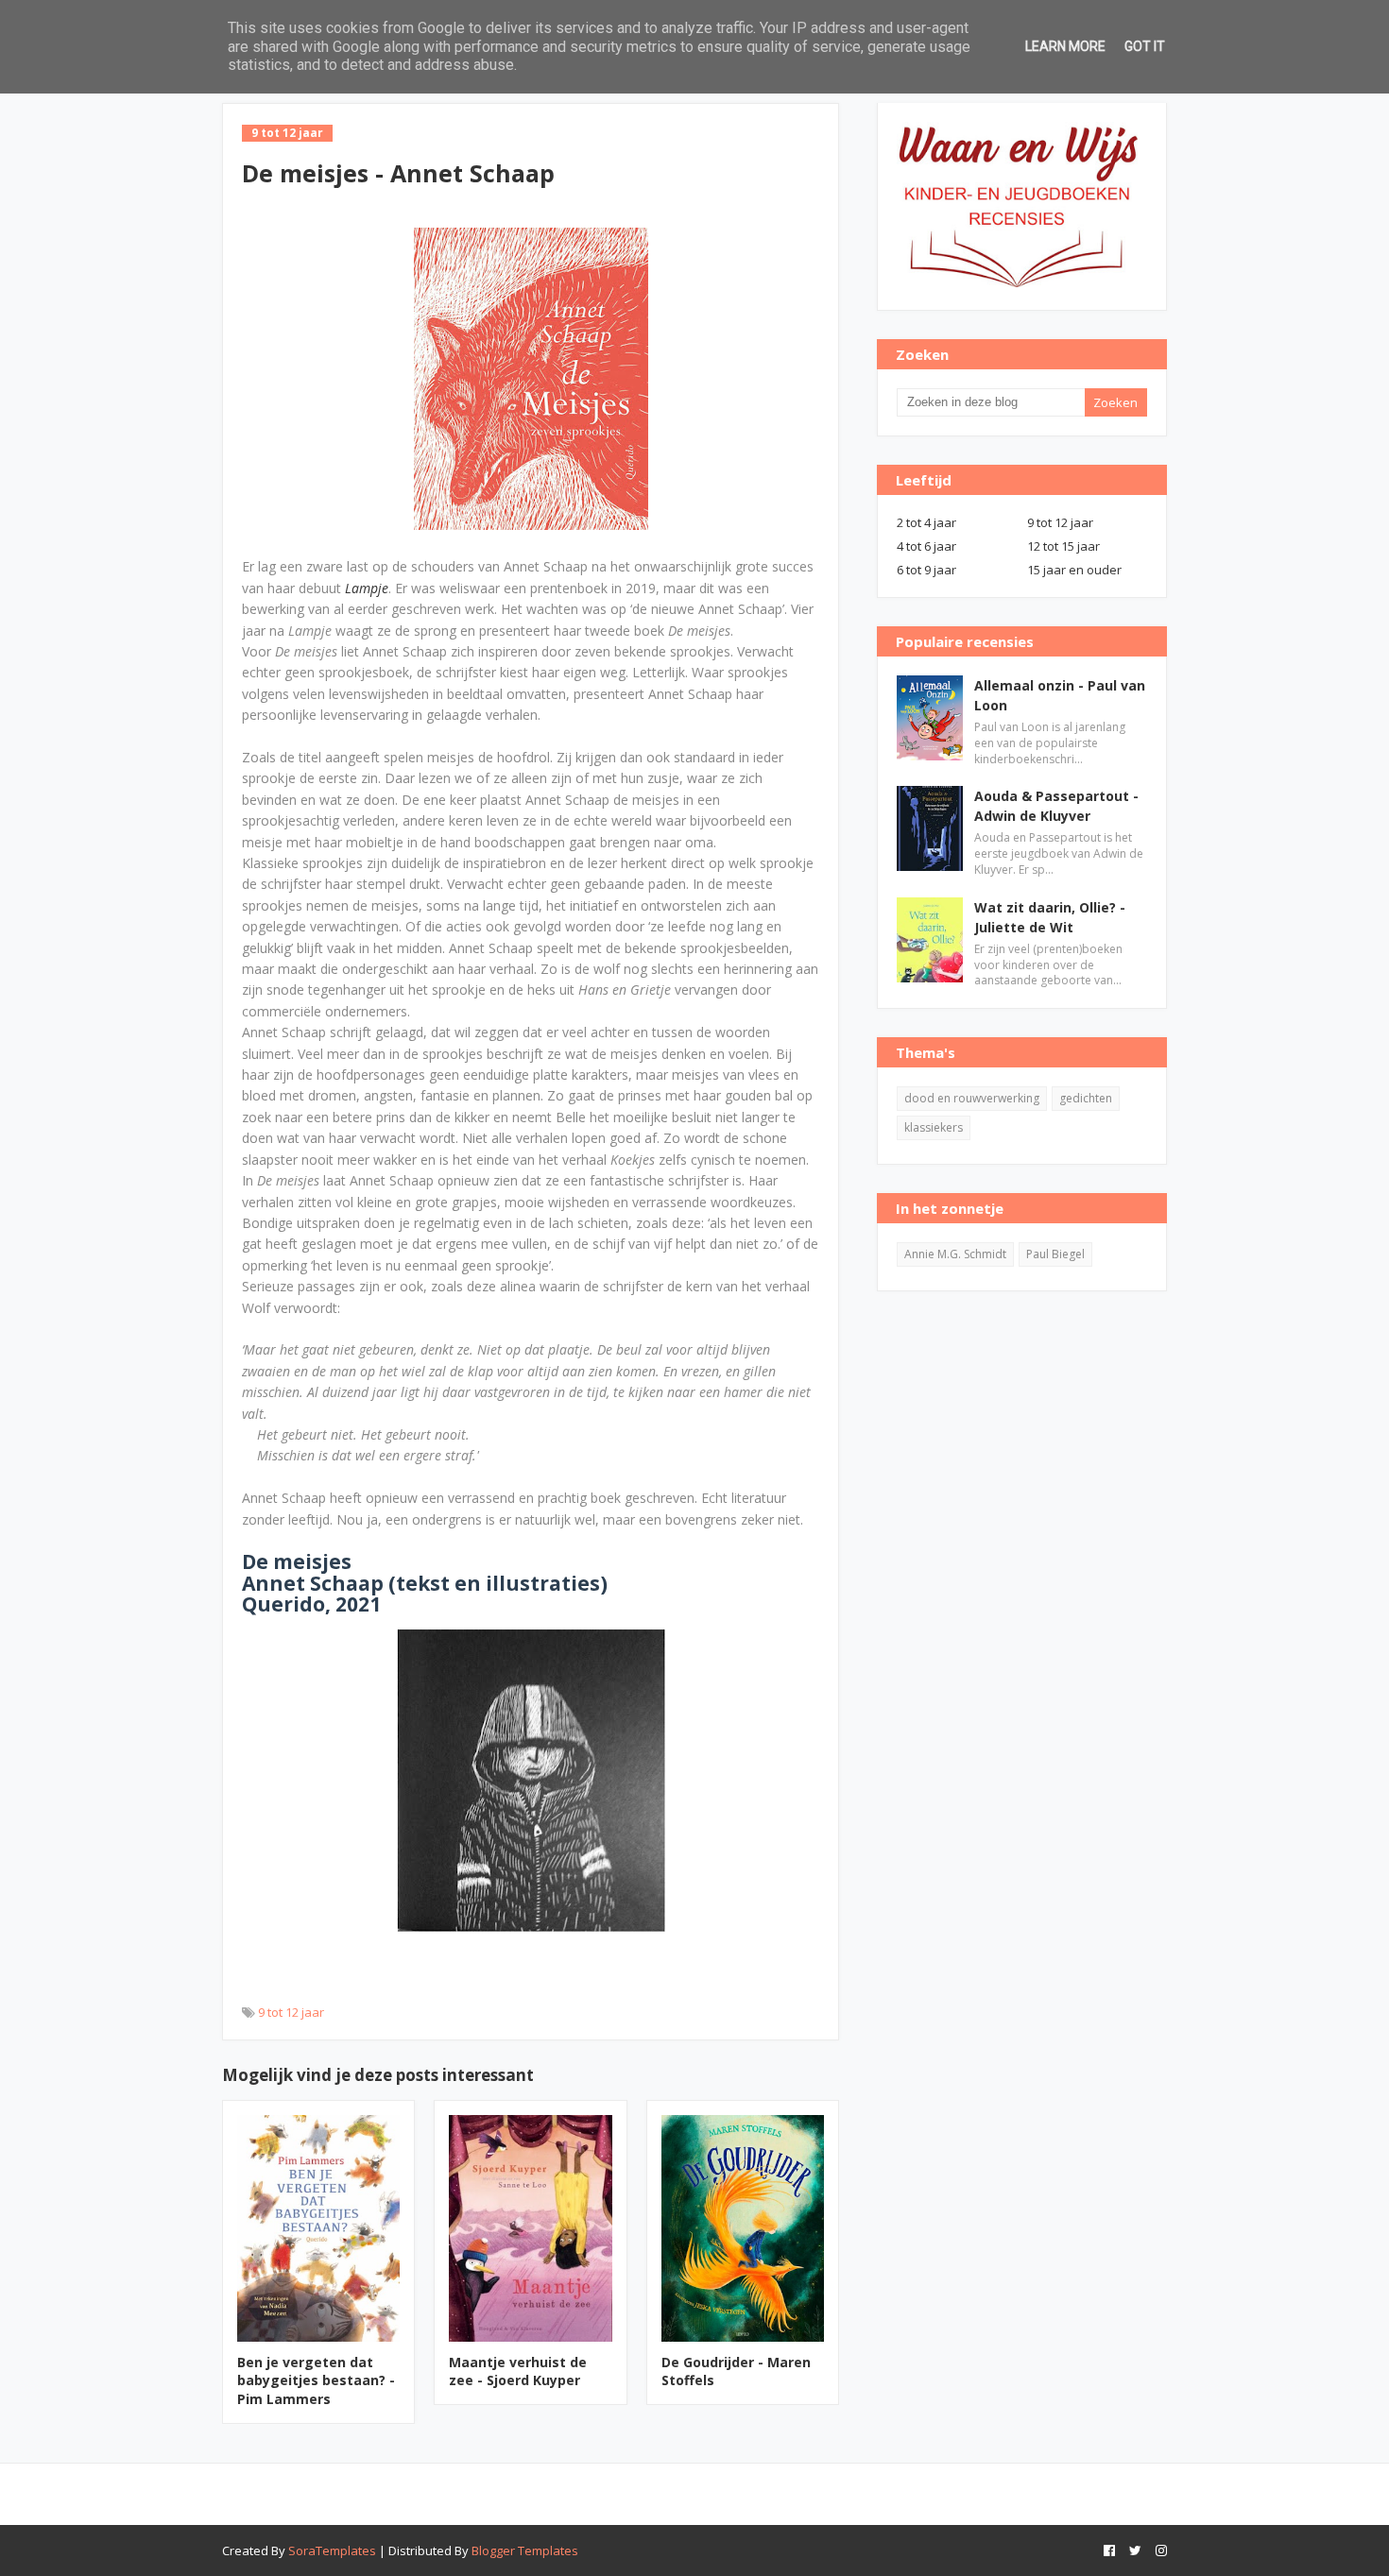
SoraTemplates (332, 2550)
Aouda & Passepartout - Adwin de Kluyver (1056, 806)
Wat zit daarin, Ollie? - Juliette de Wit (1050, 917)
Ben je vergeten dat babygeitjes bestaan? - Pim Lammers (316, 2380)
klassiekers (934, 1127)
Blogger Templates (525, 2550)
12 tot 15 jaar (1063, 546)
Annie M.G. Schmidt (955, 1254)
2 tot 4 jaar (926, 522)
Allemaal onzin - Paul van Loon (1060, 695)
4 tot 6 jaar (926, 546)
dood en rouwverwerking (972, 1098)
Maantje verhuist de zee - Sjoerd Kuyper (518, 2371)
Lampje (367, 588)
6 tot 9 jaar (926, 570)
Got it (1145, 46)
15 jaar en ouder (1074, 570)
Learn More (1065, 46)
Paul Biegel (1055, 1254)
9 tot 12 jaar (291, 2012)
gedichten (1086, 1098)
